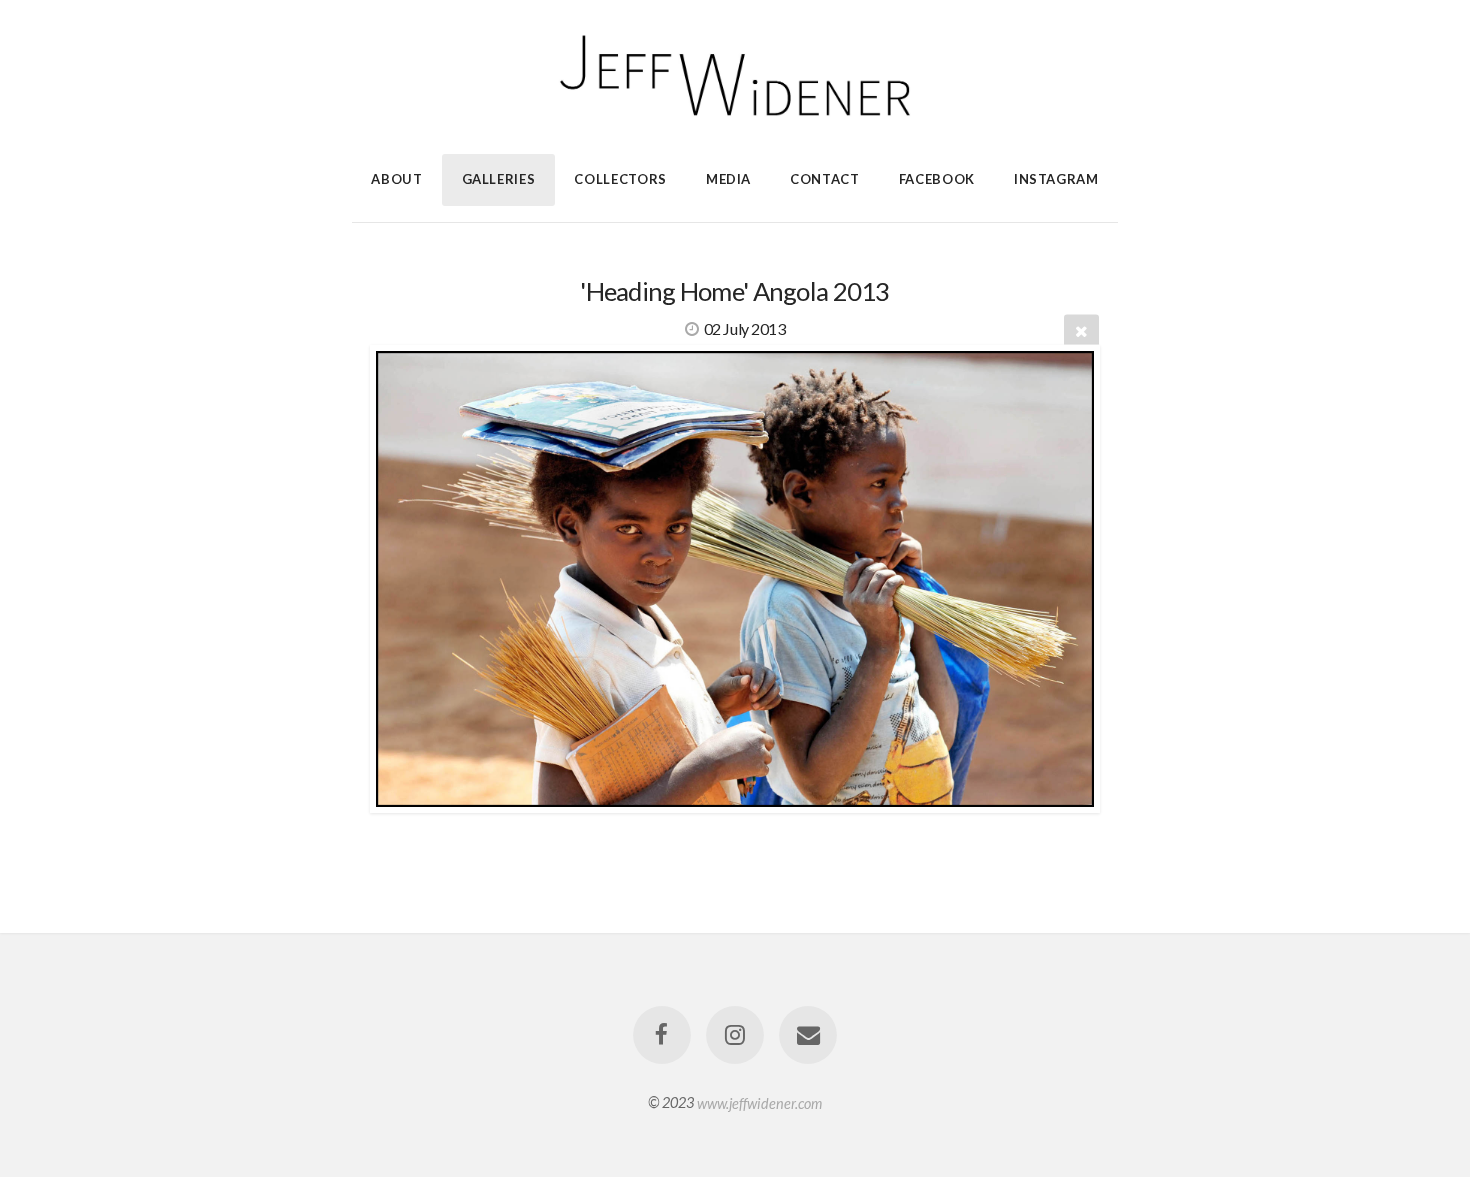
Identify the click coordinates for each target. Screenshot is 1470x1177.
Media (728, 179)
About (396, 179)
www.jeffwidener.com (759, 1102)
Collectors (620, 179)
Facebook (937, 179)
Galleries (499, 179)
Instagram (1056, 179)
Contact (825, 179)
